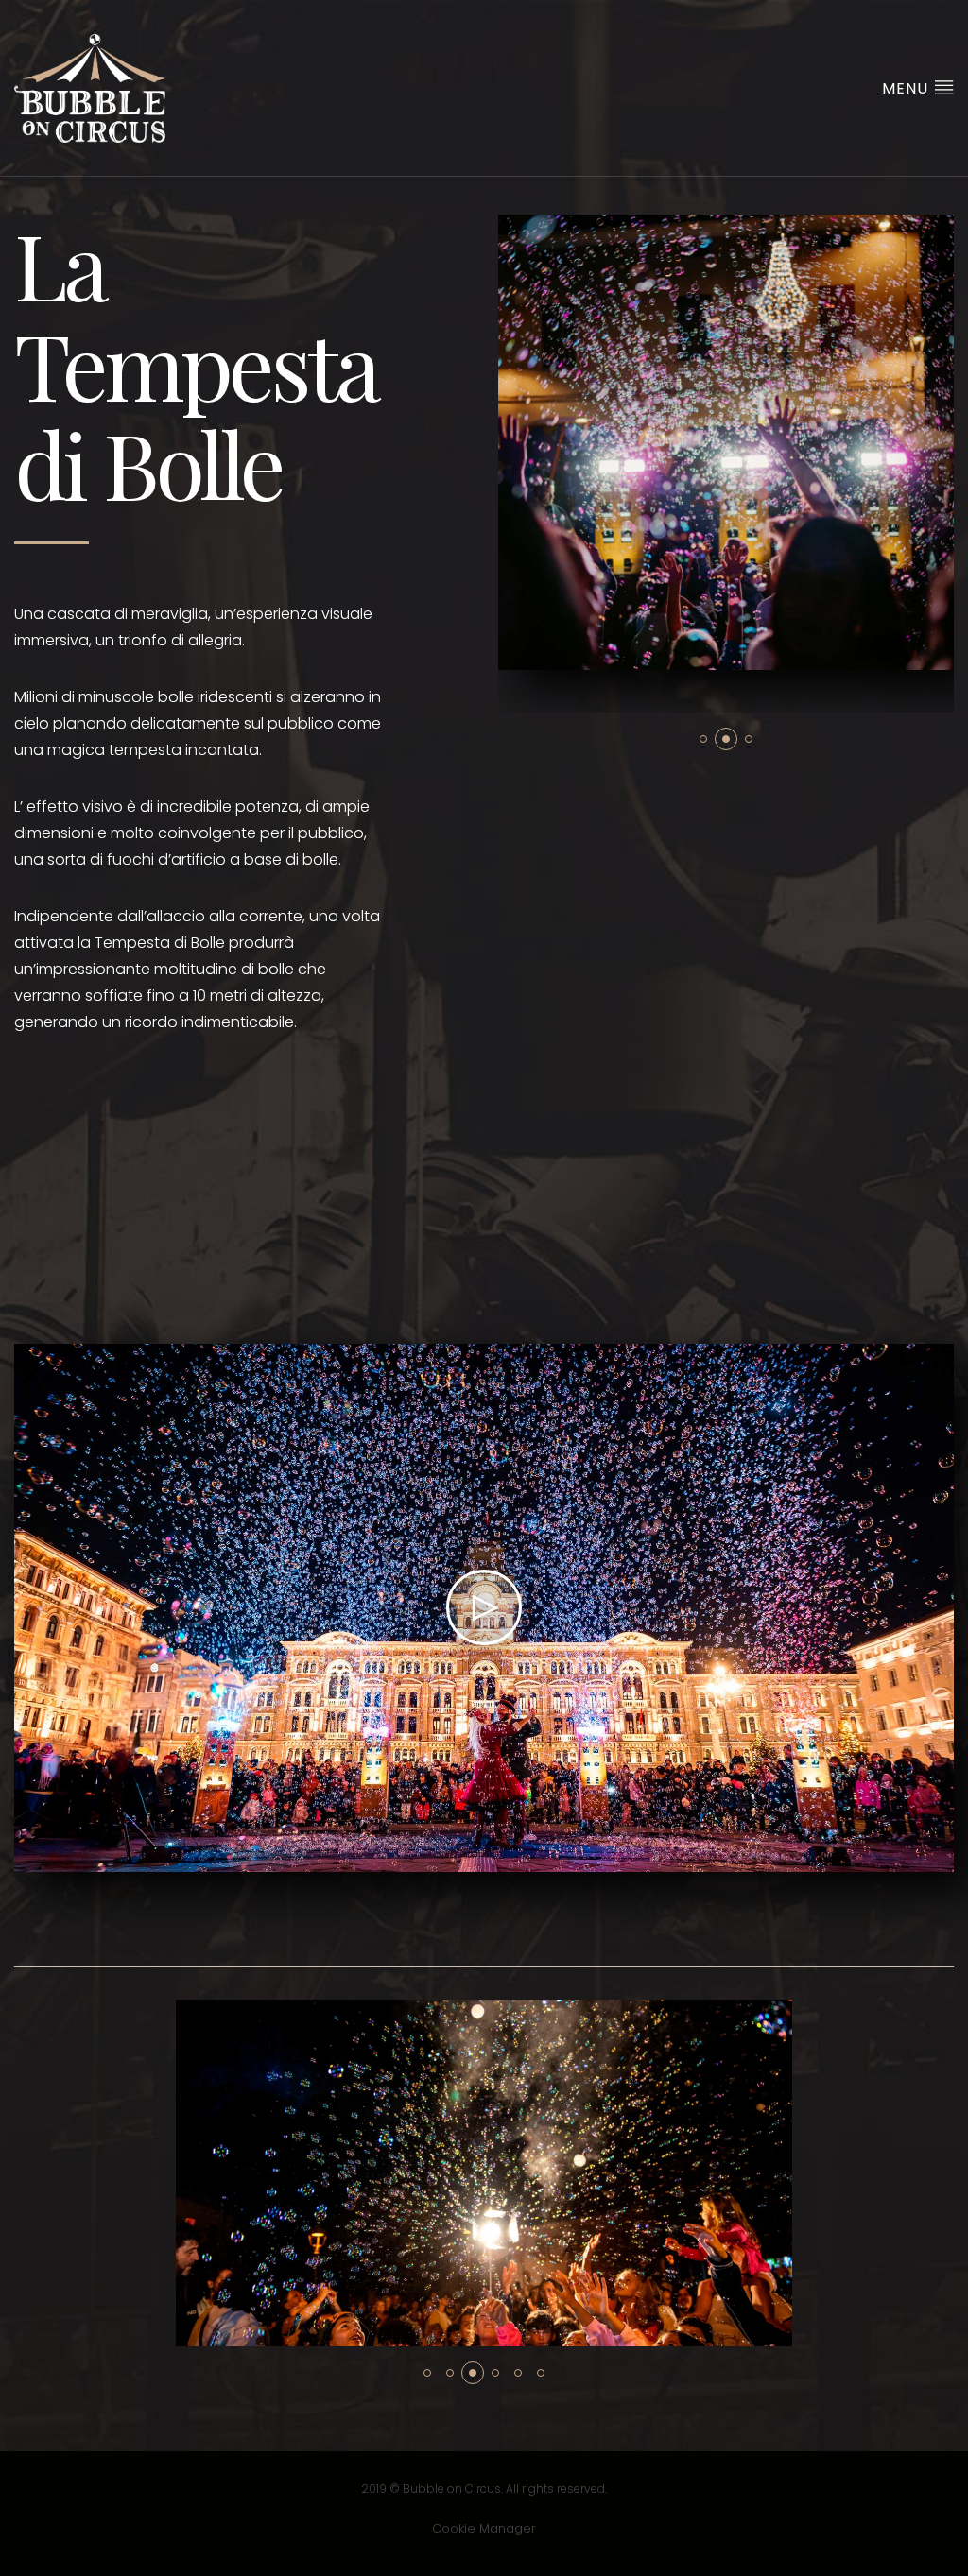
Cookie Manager (484, 2528)
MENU (907, 88)
